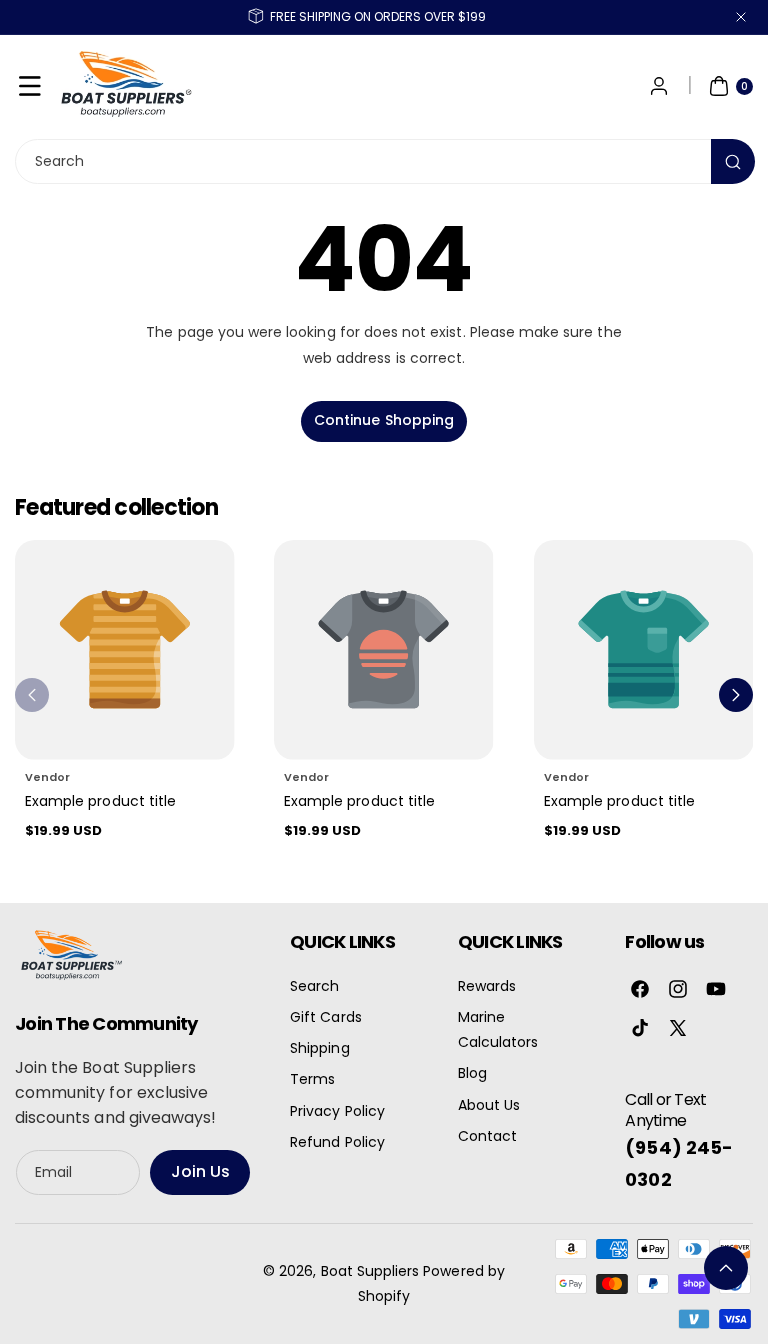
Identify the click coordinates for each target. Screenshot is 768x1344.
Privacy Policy (337, 1111)
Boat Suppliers (370, 1271)
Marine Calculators (498, 1029)
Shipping (319, 1048)
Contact (487, 1136)
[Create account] (659, 86)
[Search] (733, 161)
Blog (472, 1073)
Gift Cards (326, 1017)
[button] (30, 86)
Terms (312, 1079)
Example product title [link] (100, 801)
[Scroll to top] (726, 1268)
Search (314, 986)
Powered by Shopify (431, 1283)
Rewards (487, 986)
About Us (489, 1105)
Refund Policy (337, 1142)
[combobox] (384, 161)
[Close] (741, 17)
